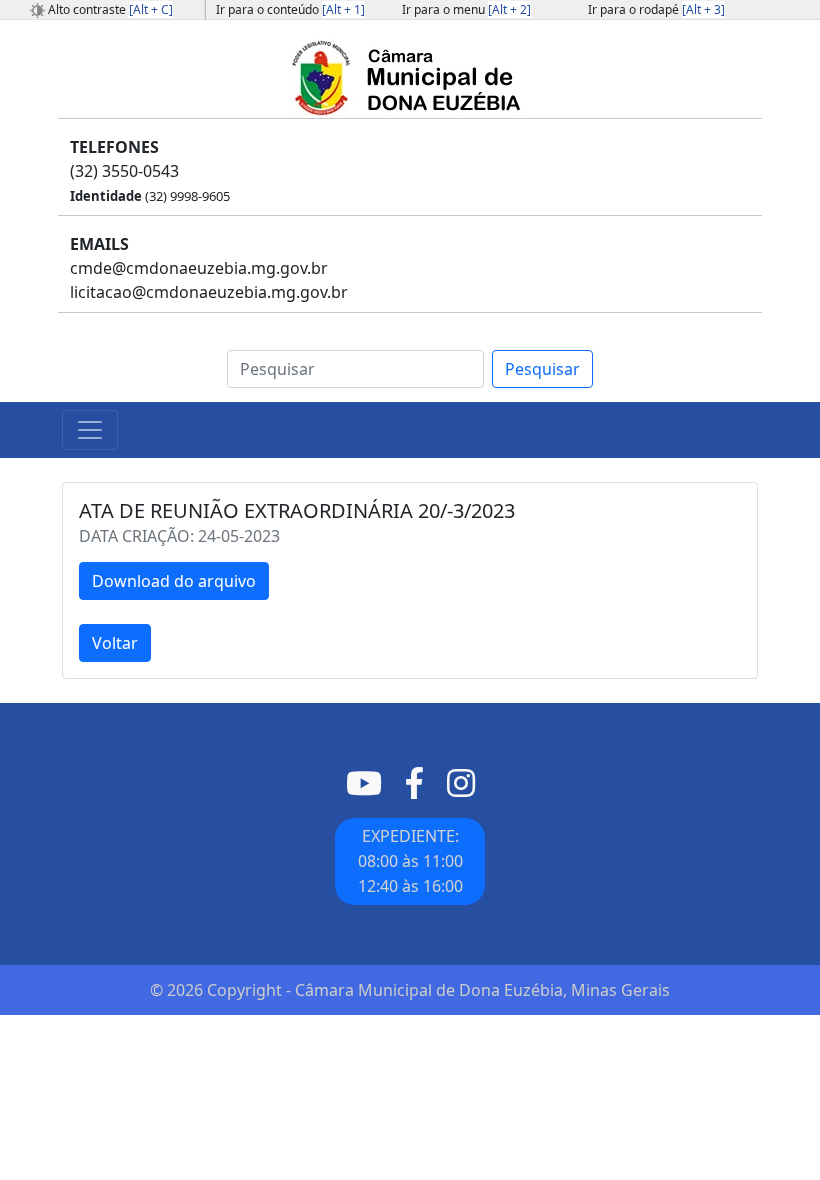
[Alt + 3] (703, 9)
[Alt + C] (151, 9)
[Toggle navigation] (90, 430)
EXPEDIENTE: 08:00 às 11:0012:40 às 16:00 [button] (410, 861)
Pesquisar (542, 369)
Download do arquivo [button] (174, 581)
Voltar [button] (115, 643)
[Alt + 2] (509, 9)
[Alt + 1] (343, 9)
